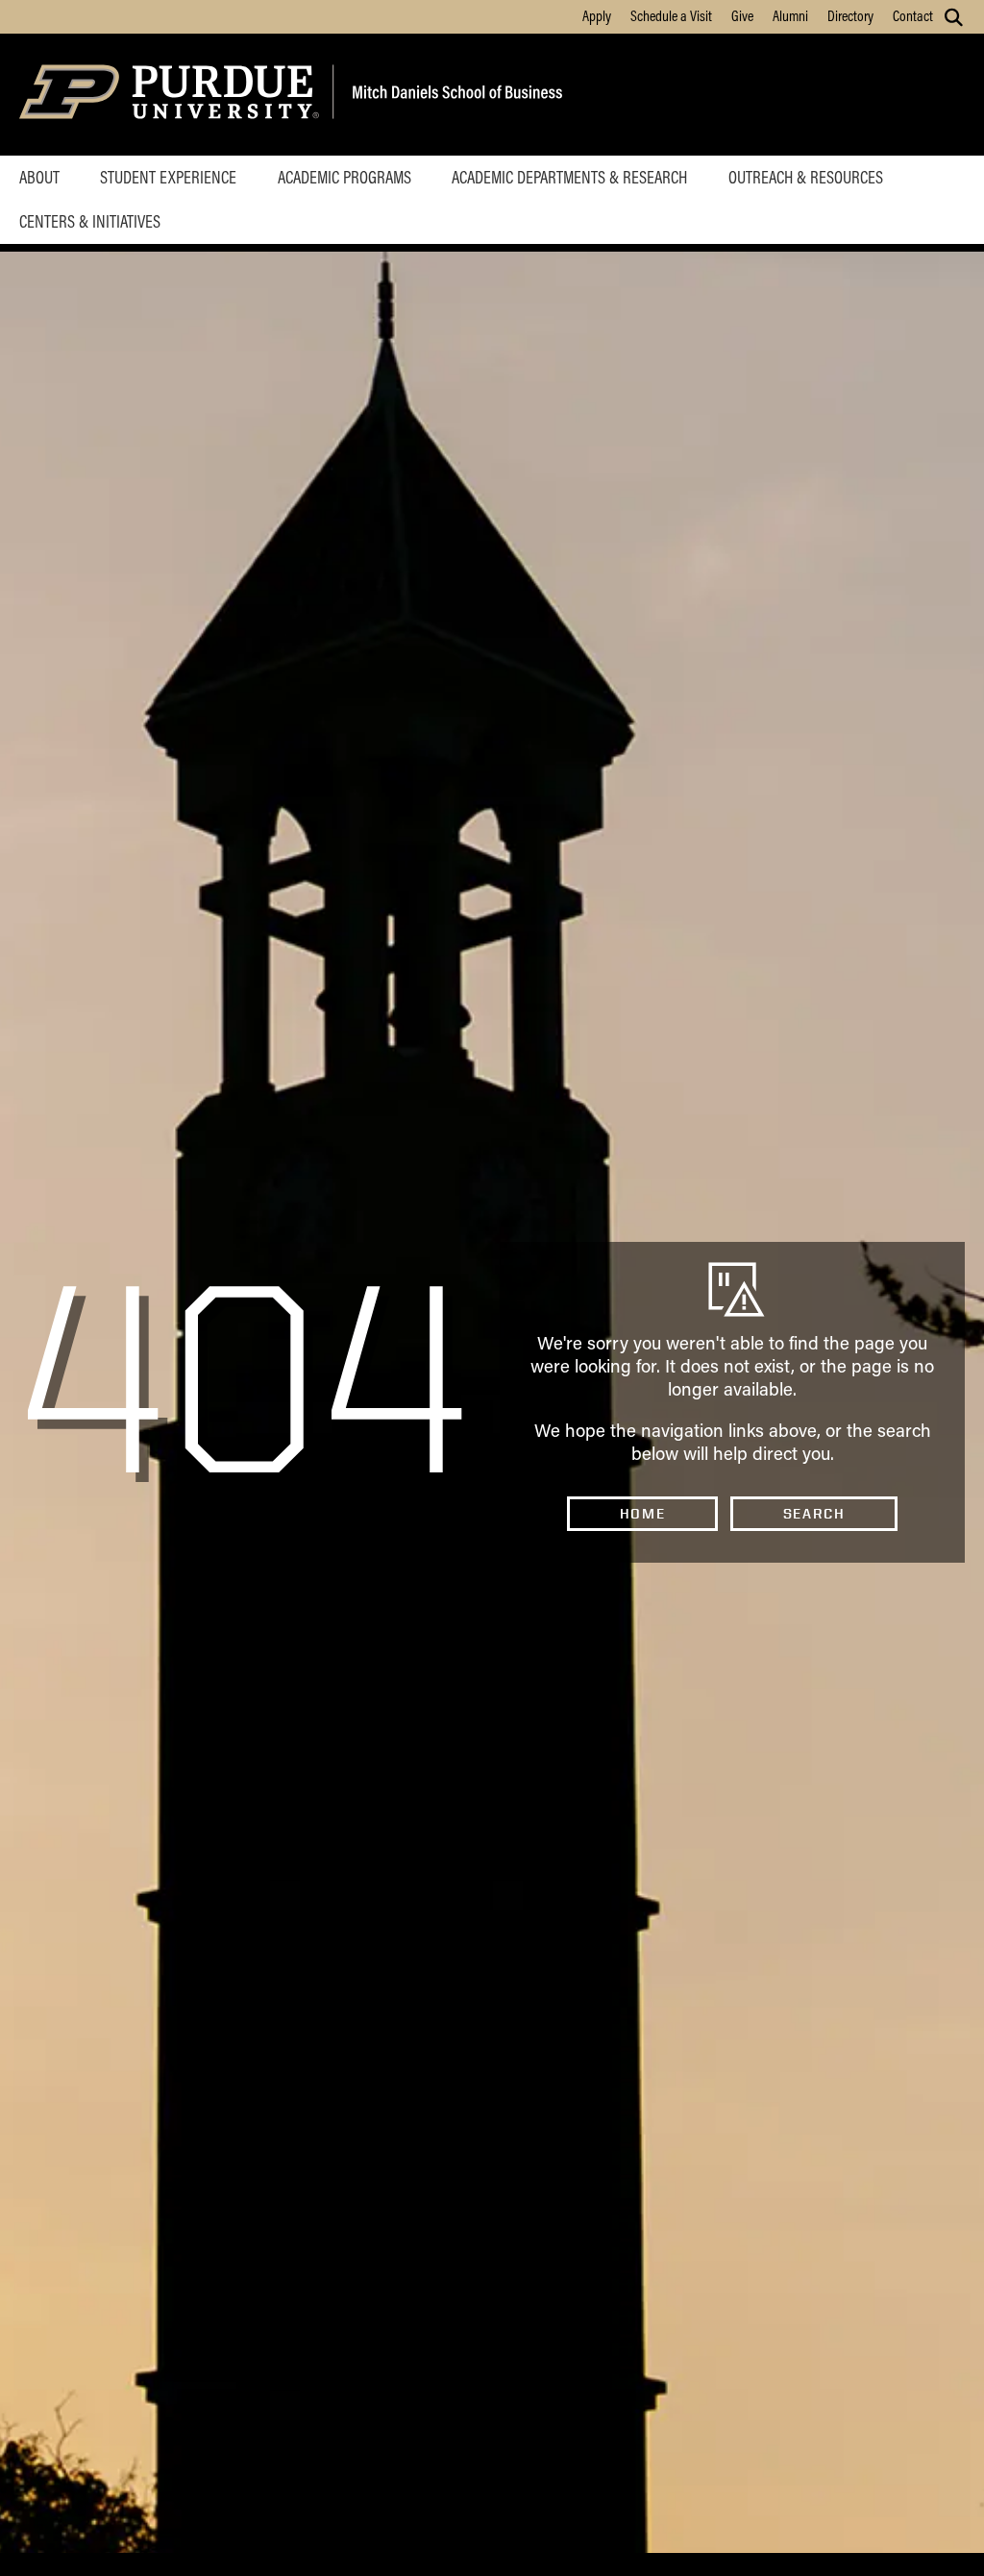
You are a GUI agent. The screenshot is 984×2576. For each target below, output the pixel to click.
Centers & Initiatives (90, 221)
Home (643, 1514)
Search (814, 1514)
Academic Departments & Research (569, 177)
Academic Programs (344, 177)
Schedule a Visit (671, 15)
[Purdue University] (172, 95)
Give (742, 15)
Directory (850, 15)
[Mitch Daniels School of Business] (454, 95)
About (39, 177)
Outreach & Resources (806, 177)
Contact (913, 15)
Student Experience (168, 177)
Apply (597, 15)
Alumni (790, 15)
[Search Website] (954, 17)
